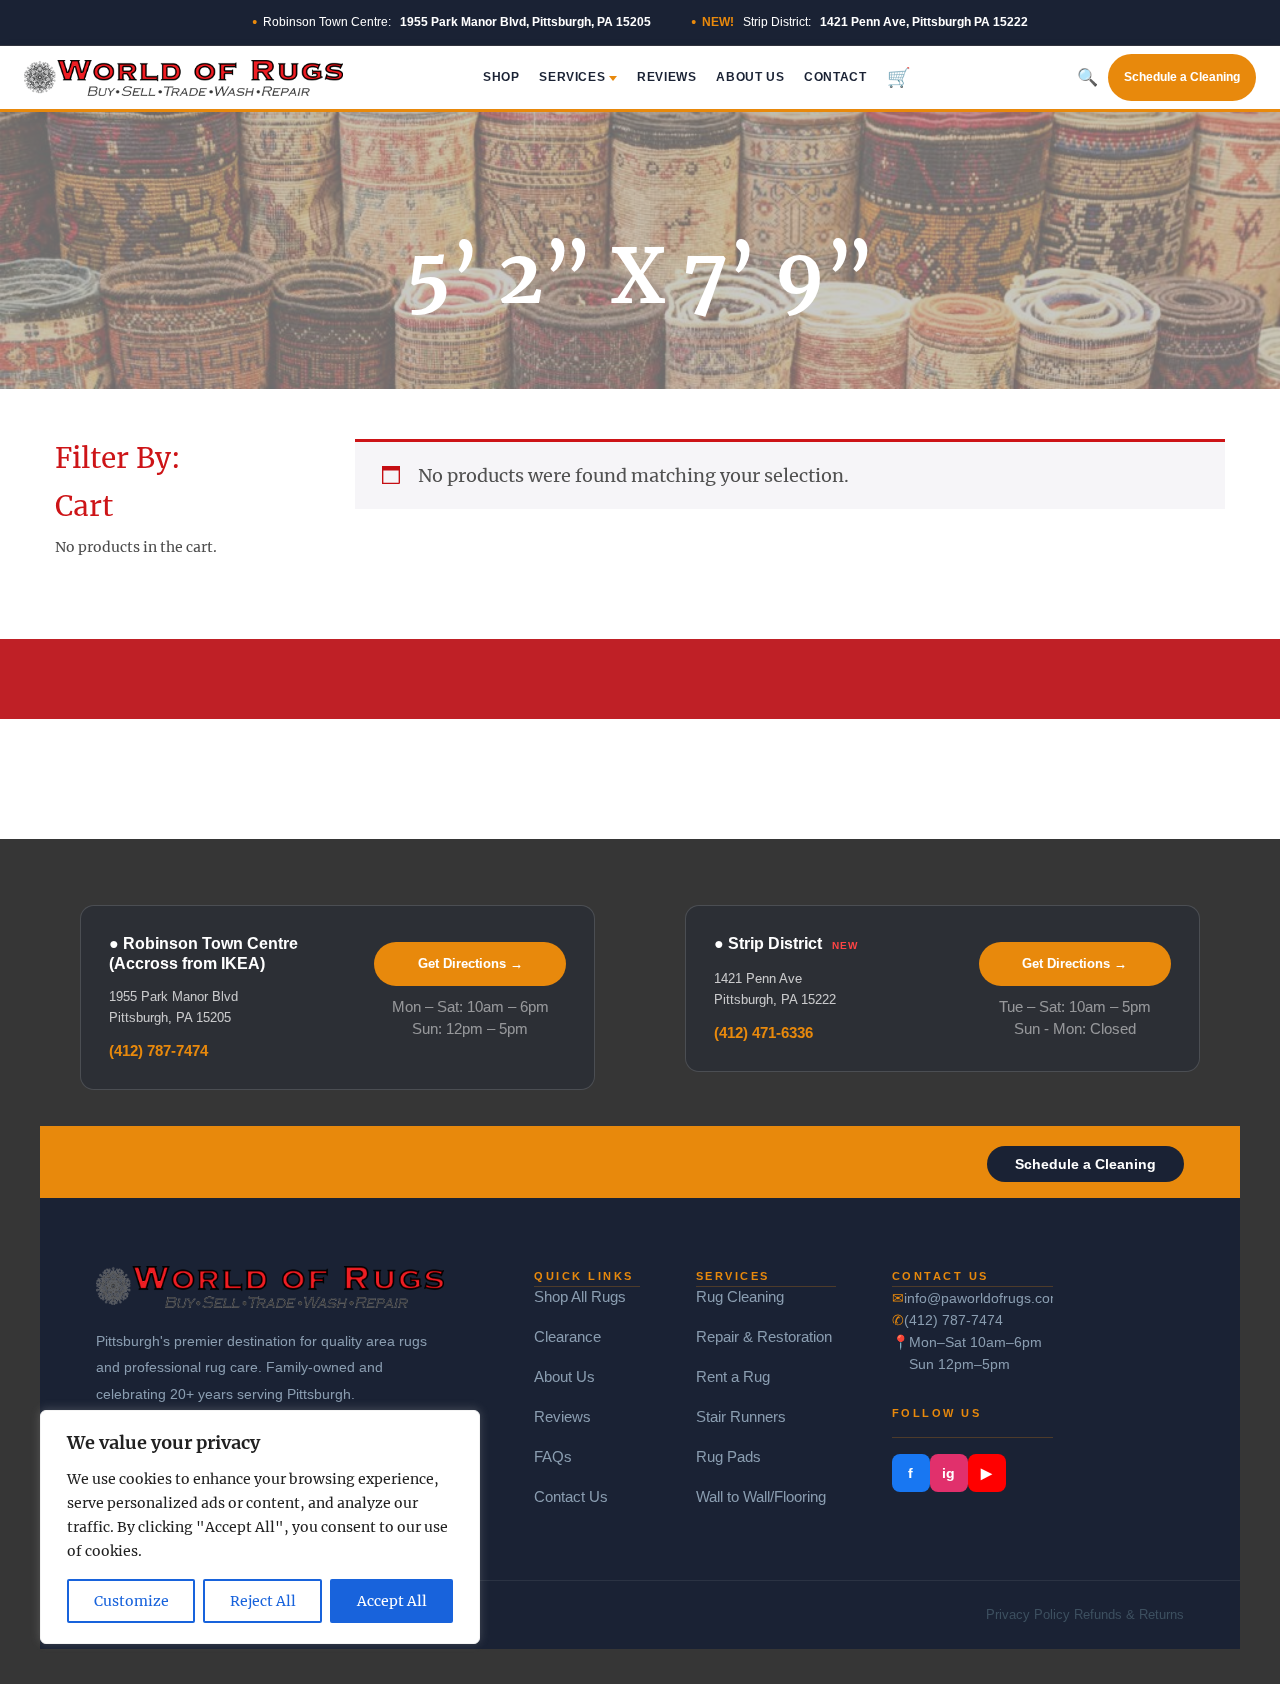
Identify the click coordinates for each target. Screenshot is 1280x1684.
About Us (750, 77)
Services (572, 77)
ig (948, 1473)
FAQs (553, 1456)
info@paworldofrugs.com (979, 1298)
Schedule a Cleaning (1182, 77)
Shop (501, 77)
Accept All (392, 1601)
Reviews (666, 77)
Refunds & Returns (1129, 1614)
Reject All (263, 1601)
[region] (260, 1527)
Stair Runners (741, 1416)
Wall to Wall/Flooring (761, 1496)
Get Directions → (470, 963)
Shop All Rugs (580, 1296)
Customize (131, 1601)
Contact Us (571, 1496)
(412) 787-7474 (158, 1050)
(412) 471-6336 (763, 1032)
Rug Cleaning (740, 1296)
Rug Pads (728, 1456)
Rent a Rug (733, 1376)
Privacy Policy (1028, 1614)
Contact (835, 77)
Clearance (567, 1336)
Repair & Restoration (764, 1336)
